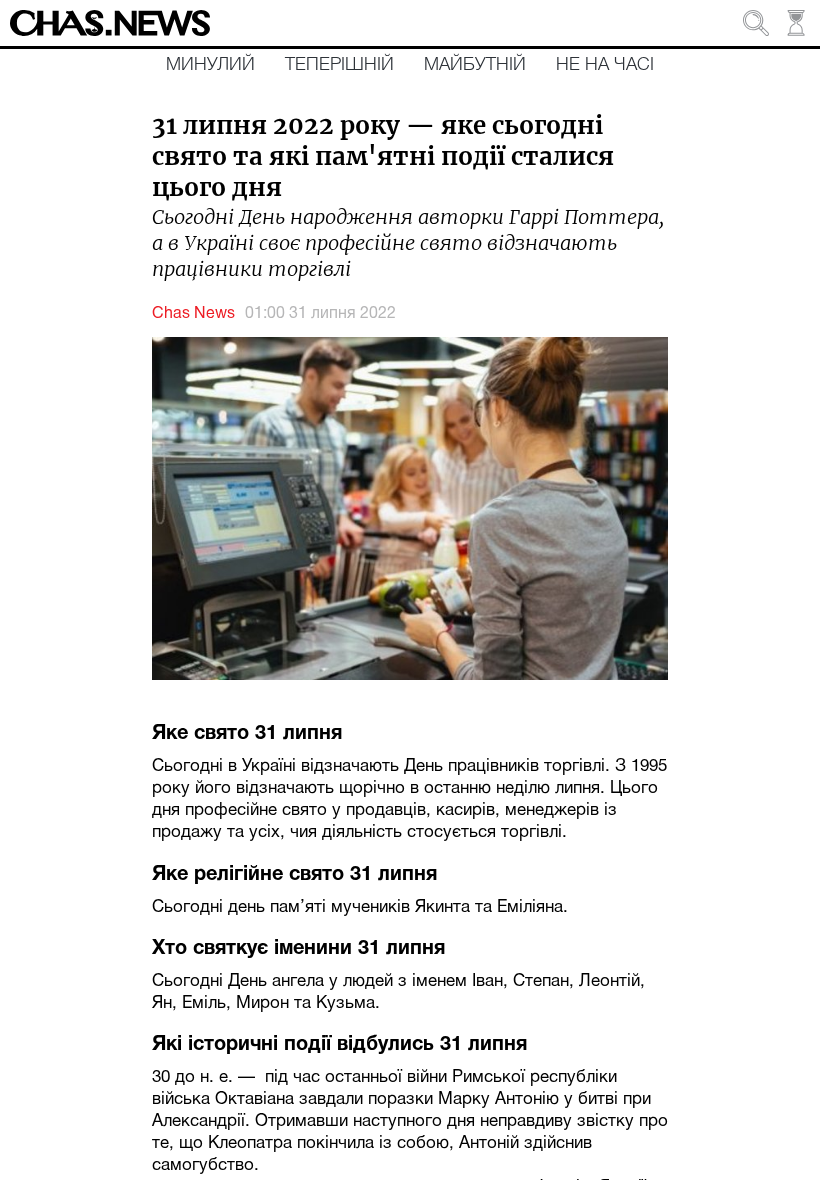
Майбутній (475, 65)
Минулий (210, 65)
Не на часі (605, 65)
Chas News (193, 314)
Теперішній (339, 65)
